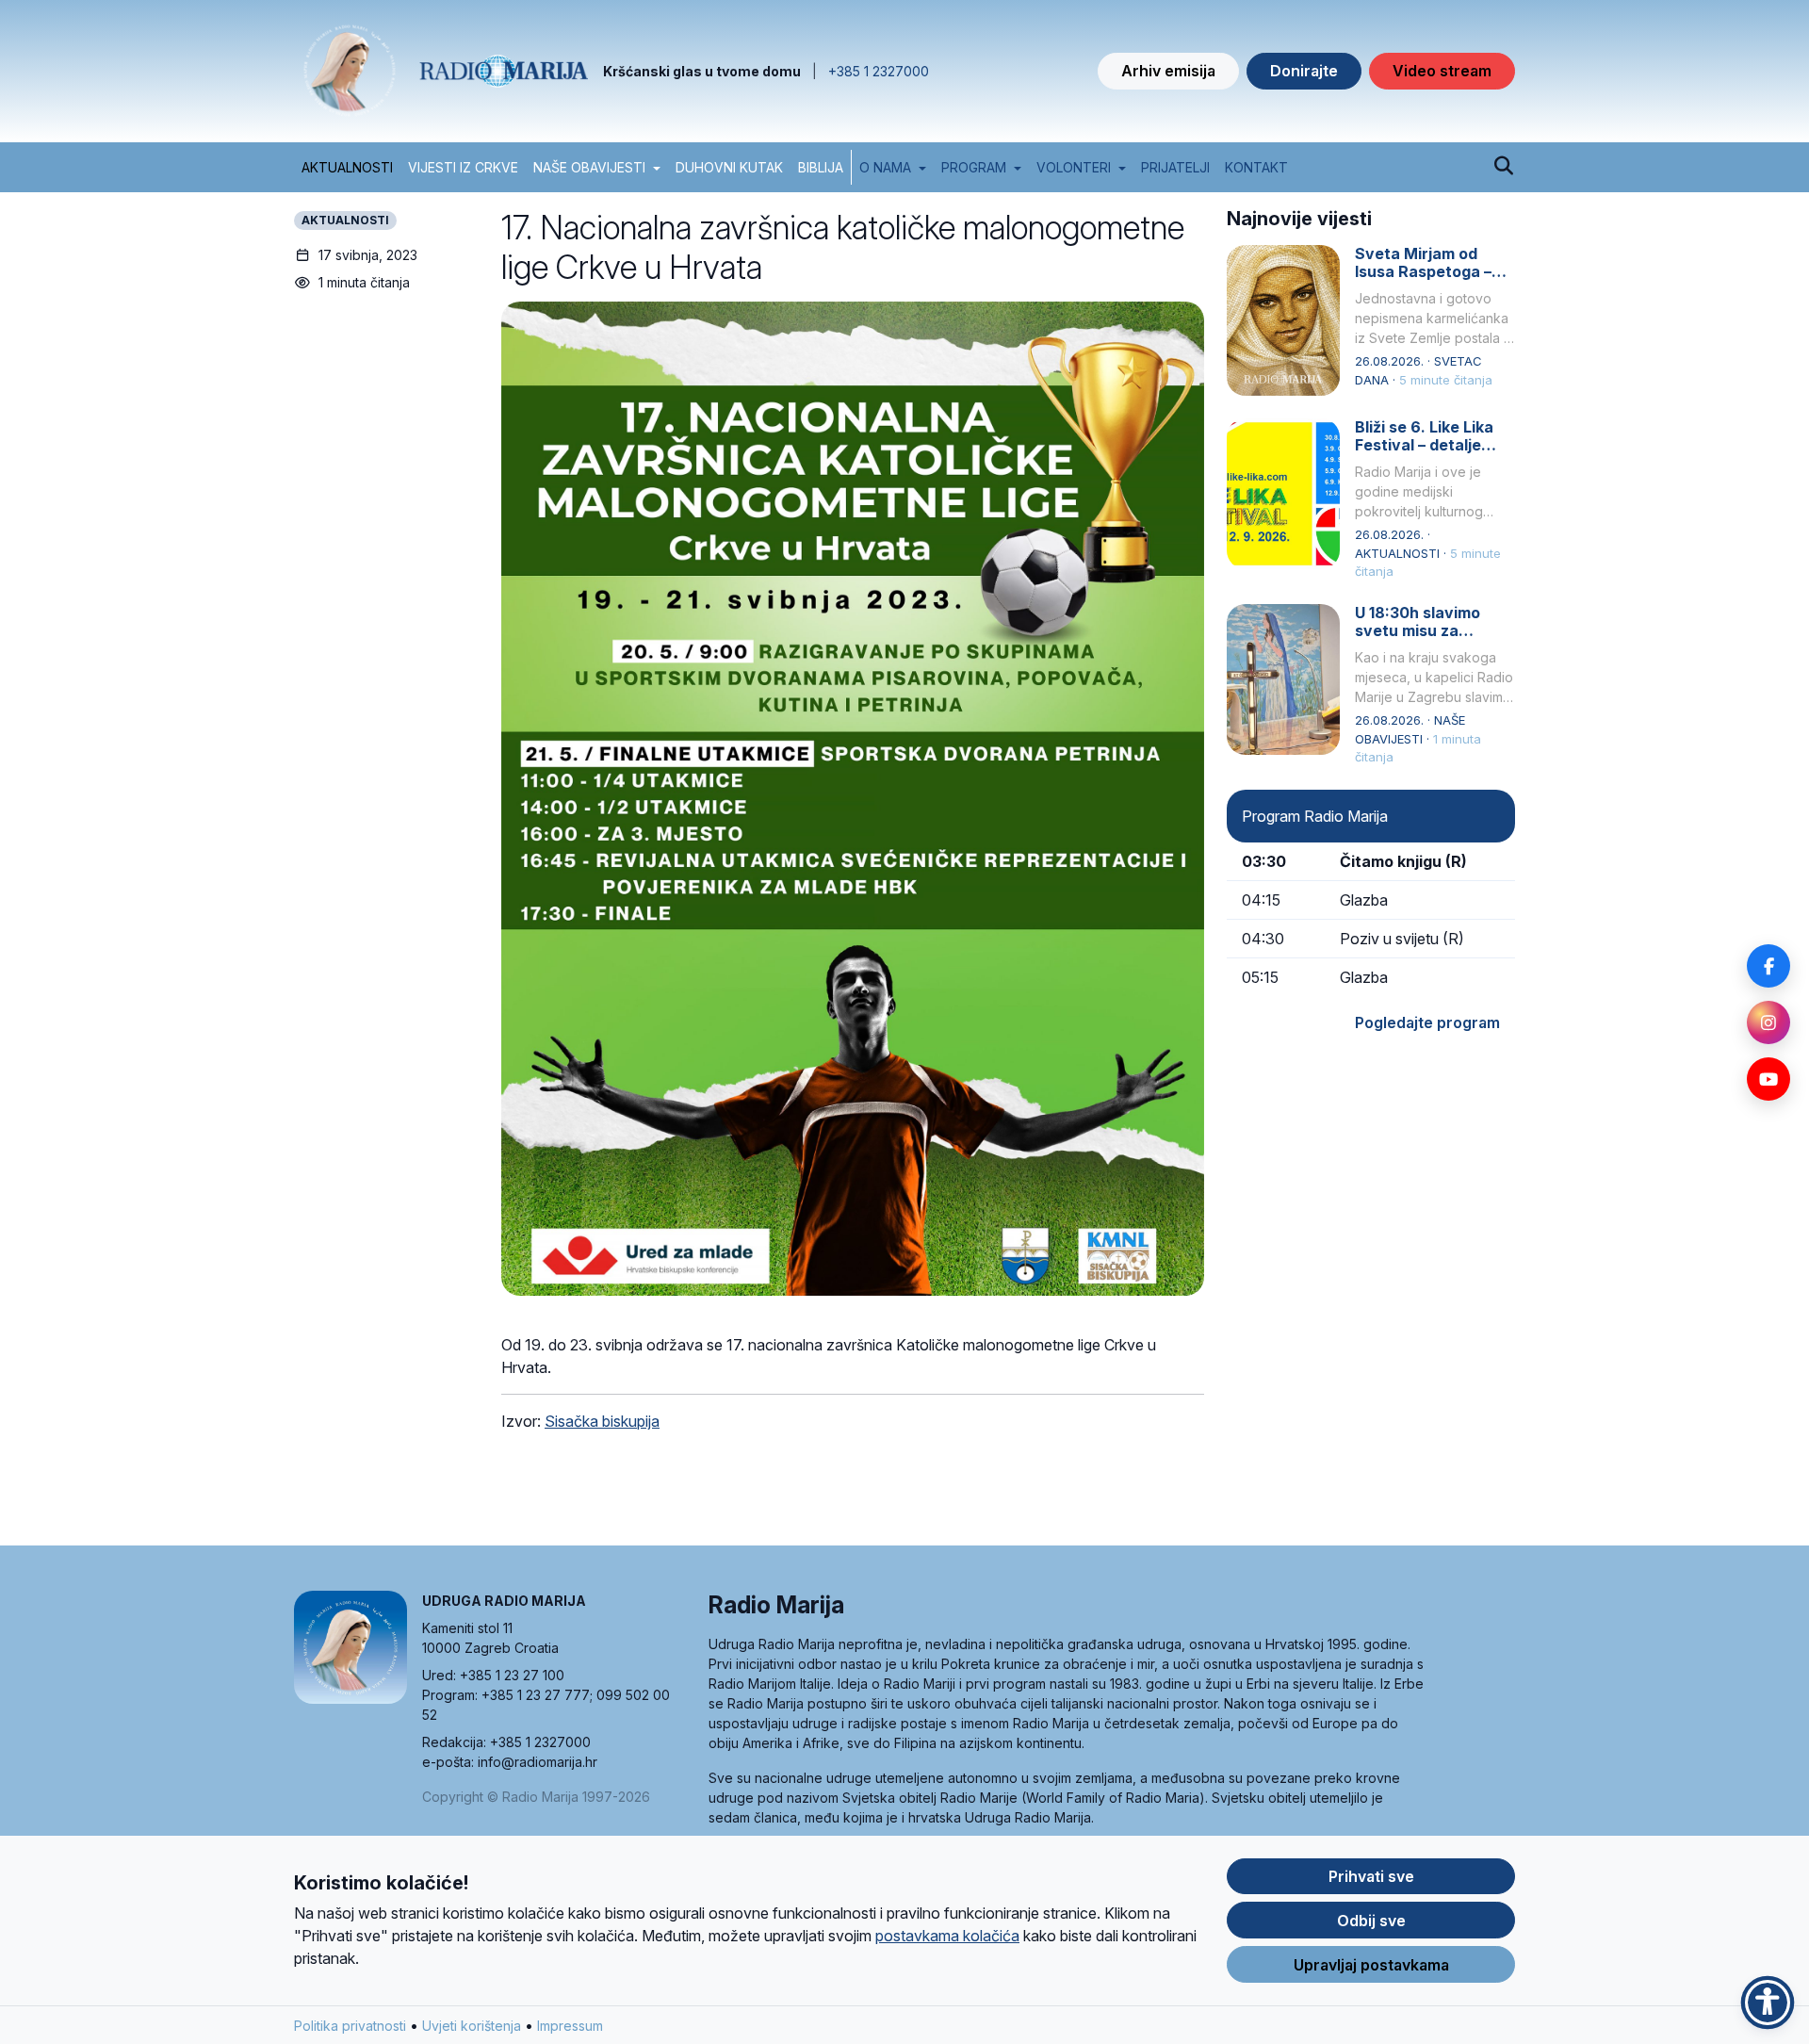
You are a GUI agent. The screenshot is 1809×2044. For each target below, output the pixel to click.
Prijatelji (1175, 167)
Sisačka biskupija (602, 1421)
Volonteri (1074, 167)
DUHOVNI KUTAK (729, 167)
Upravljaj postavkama (1371, 1965)
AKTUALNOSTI (347, 167)
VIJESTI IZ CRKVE (463, 167)
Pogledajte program (1427, 1022)
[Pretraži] (1503, 167)
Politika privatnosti (350, 2026)
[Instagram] (1768, 1022)
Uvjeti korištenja (472, 2026)
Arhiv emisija (1168, 71)
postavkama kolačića (947, 1936)
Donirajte (1304, 71)
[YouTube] (1768, 1079)
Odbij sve (1371, 1921)
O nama (885, 167)
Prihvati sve (1371, 1876)
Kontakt (1256, 167)
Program (974, 167)
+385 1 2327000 (879, 71)
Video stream (1442, 71)
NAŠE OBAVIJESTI (589, 167)
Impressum (570, 2026)
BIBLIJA (821, 167)
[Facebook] (1768, 966)
